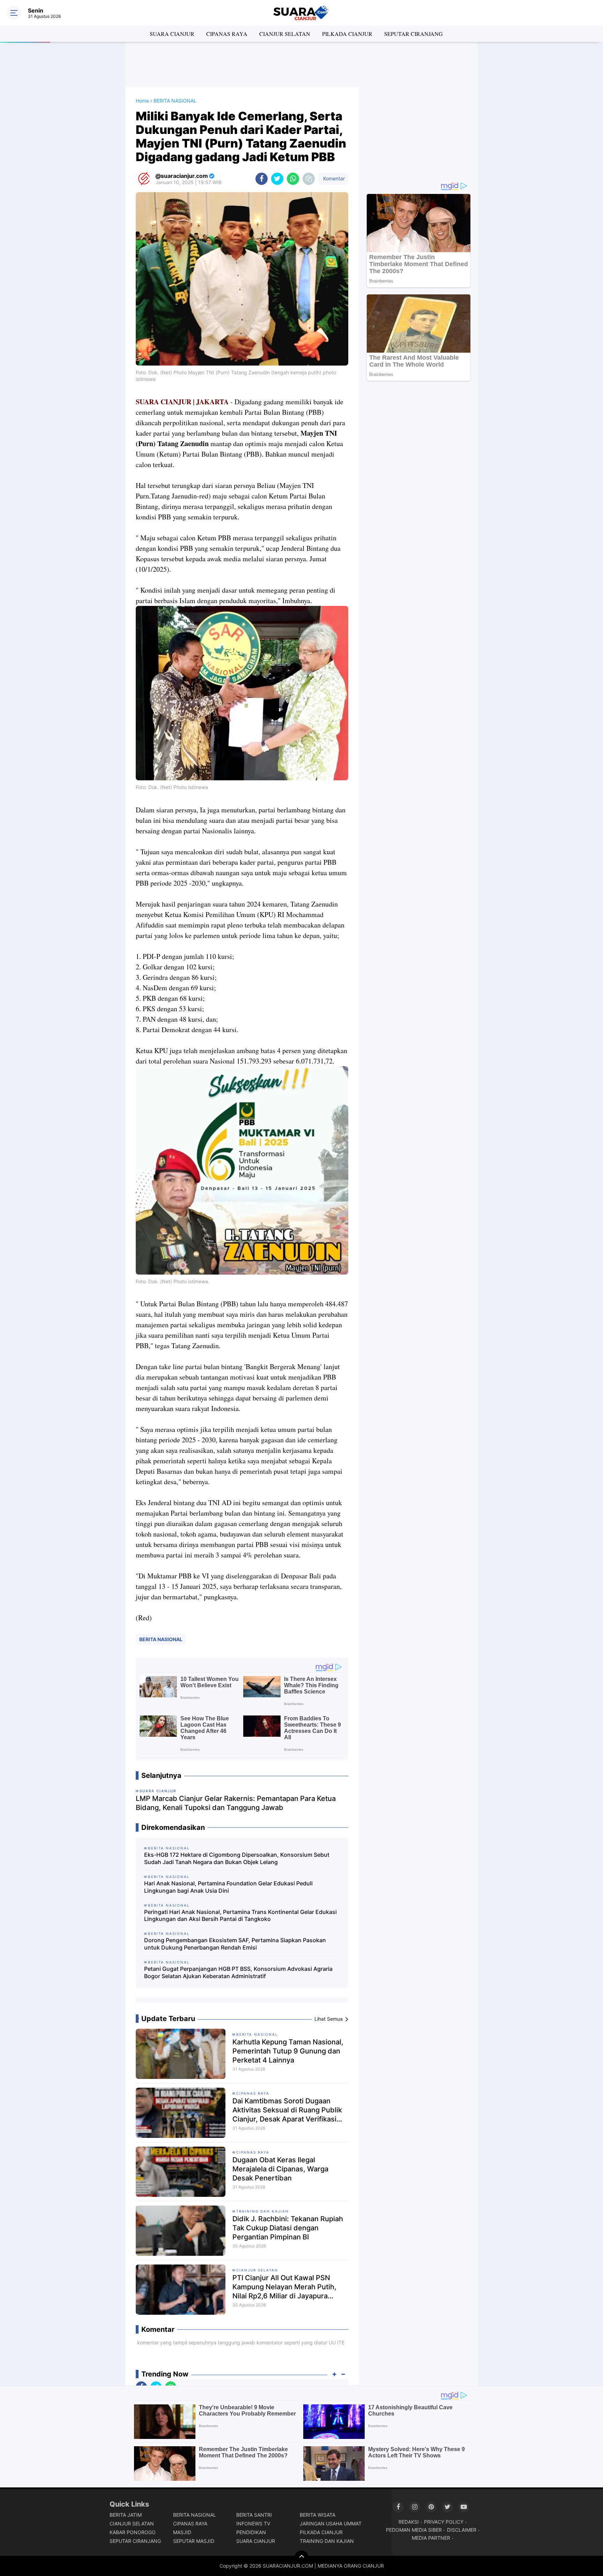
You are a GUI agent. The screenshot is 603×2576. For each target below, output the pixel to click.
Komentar (333, 178)
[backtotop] (301, 2558)
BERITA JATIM (126, 2515)
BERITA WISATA (318, 2515)
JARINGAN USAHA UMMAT (331, 2524)
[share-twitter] (277, 179)
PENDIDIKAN (251, 2532)
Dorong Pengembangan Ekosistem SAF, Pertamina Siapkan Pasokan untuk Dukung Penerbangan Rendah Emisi (235, 1944)
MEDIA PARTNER (431, 2538)
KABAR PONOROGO (133, 2532)
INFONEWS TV (253, 2524)
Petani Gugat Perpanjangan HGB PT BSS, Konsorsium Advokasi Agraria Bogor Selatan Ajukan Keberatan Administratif (238, 1972)
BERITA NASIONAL (161, 1639)
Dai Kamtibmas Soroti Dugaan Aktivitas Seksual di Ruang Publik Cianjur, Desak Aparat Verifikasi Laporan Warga (287, 2110)
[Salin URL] (309, 179)
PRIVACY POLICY (444, 2522)
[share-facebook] (262, 179)
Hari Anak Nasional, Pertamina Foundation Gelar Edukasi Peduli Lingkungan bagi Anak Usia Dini (228, 1887)
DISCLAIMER (462, 2530)
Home (142, 101)
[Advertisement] (301, 65)
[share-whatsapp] (293, 179)
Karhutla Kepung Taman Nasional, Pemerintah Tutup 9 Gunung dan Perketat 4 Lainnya (288, 2051)
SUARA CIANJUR (172, 34)
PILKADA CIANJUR (347, 34)
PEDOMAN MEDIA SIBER (414, 2530)
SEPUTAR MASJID (194, 2541)
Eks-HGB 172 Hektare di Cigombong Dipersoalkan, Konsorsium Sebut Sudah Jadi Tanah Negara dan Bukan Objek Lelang (237, 1858)
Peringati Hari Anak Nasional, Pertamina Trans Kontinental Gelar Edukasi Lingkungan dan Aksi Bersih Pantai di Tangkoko (240, 1916)
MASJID (182, 2532)
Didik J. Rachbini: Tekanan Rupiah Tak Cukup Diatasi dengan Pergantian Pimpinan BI (288, 2228)
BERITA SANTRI (254, 2515)
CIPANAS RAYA (227, 34)
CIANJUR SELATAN (285, 34)
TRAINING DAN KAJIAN (263, 2211)
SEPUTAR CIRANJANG (414, 34)
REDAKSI (409, 2522)
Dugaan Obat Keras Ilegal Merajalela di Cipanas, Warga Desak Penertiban (280, 2169)
